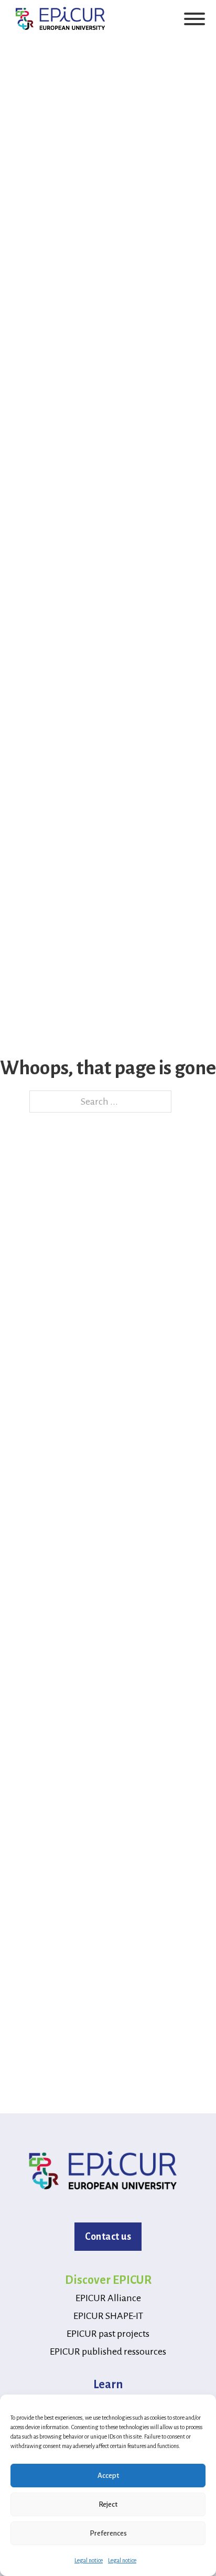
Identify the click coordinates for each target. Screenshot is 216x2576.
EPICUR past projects (108, 2334)
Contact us (108, 2237)
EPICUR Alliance (108, 2298)
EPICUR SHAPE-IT (108, 2316)
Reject (108, 2504)
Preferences (108, 2533)
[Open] (195, 19)
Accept (108, 2476)
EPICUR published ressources (108, 2351)
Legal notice (89, 2560)
